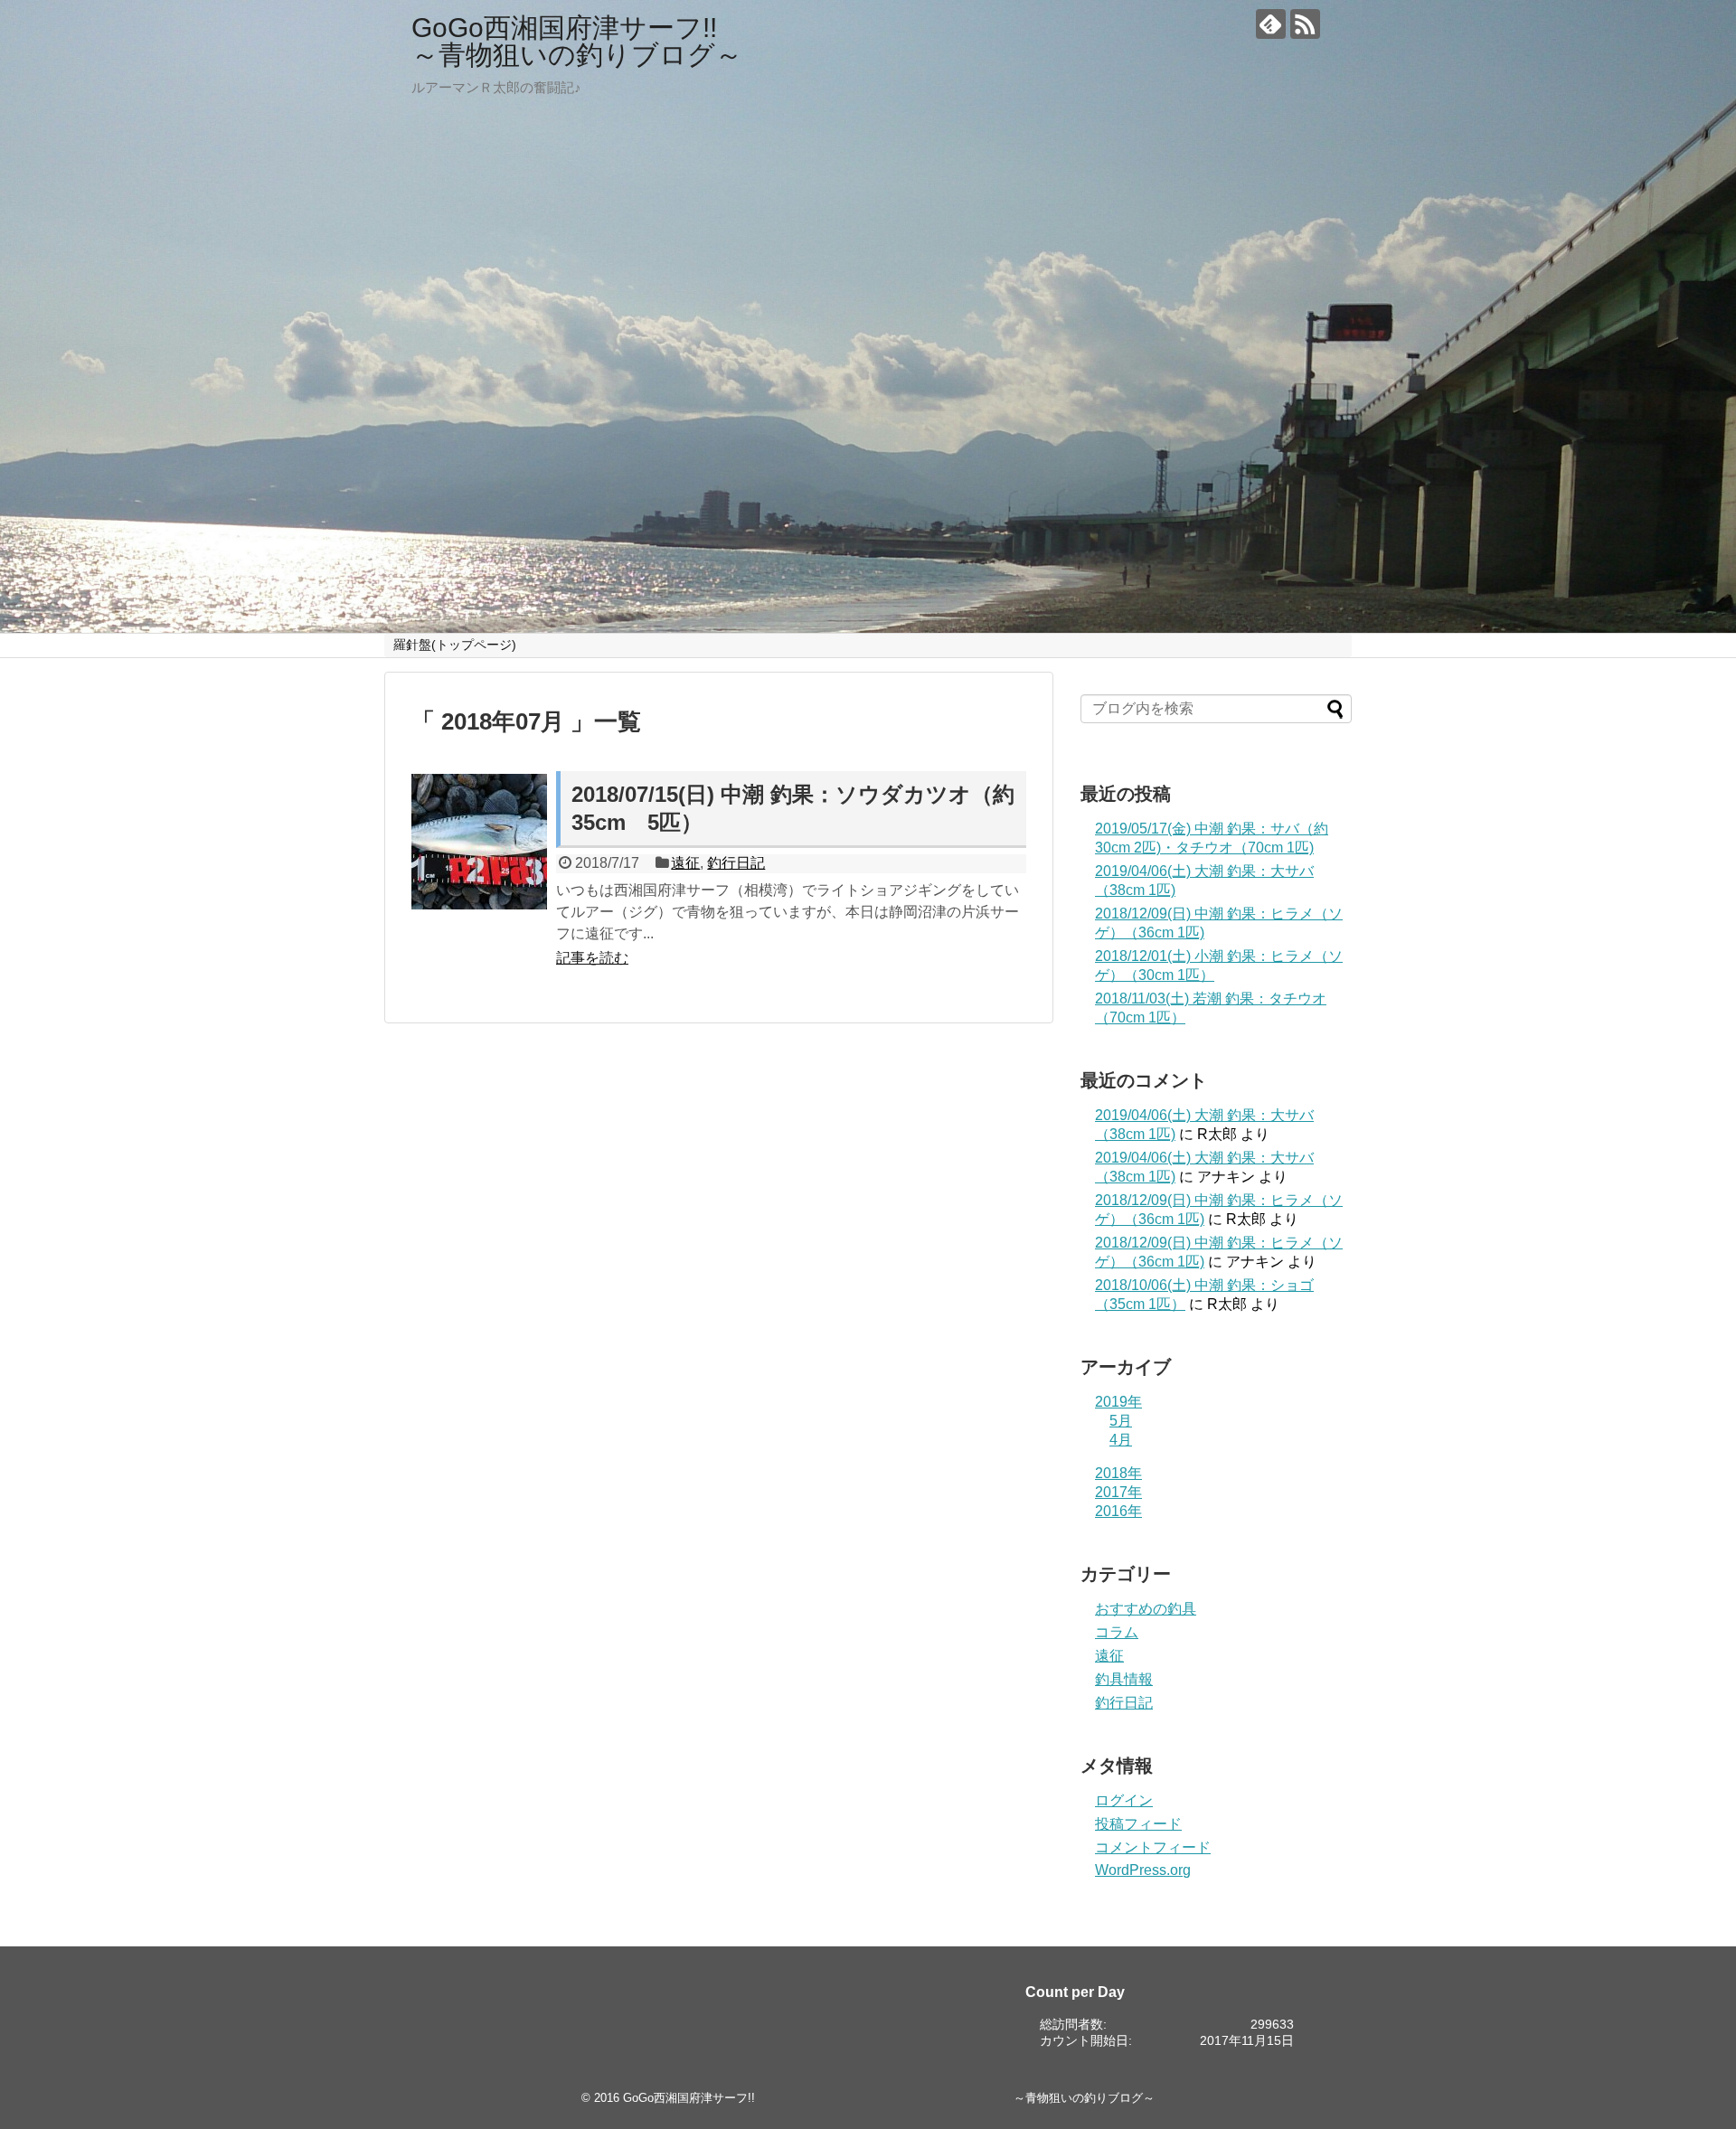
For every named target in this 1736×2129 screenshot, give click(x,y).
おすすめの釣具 (1146, 1609)
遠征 (685, 863)
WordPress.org (1143, 1870)
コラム (1117, 1632)
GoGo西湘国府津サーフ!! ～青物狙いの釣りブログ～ (863, 41)
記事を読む (592, 958)
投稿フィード (1138, 1824)
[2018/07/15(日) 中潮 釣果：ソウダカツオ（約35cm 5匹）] (479, 842)
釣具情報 (1124, 1679)
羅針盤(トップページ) (455, 645)
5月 (1121, 1421)
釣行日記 (736, 863)
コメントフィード (1153, 1847)
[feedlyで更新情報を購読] (1271, 24)
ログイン (1124, 1800)
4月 (1121, 1440)
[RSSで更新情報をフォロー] (1305, 24)
